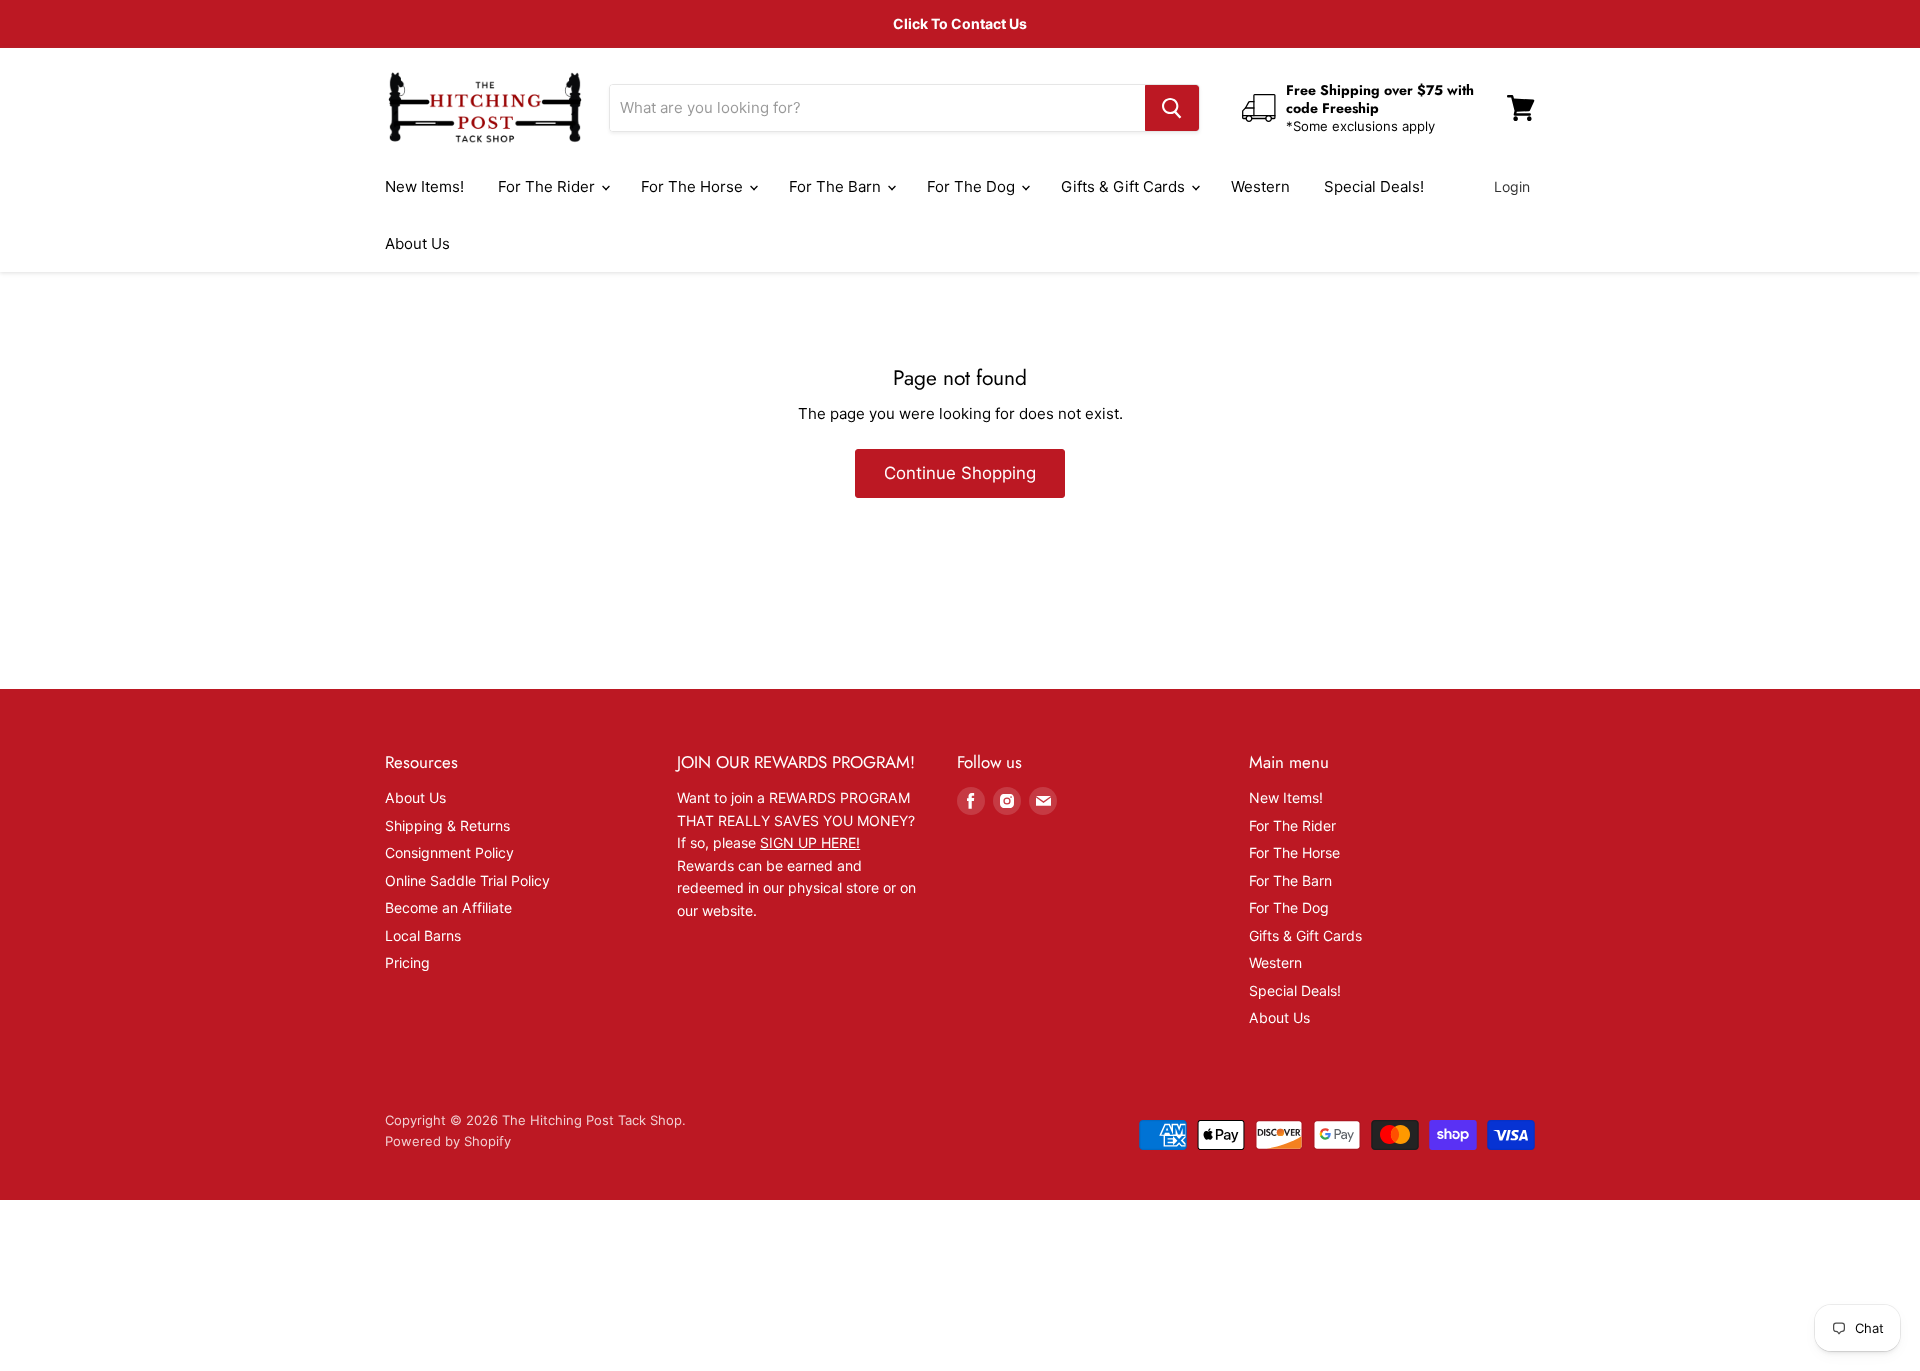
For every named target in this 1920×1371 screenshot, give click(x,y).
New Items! (424, 186)
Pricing (407, 962)
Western (1260, 186)
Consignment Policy (449, 852)
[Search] (1172, 108)
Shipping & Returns (447, 825)
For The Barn (837, 186)
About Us (417, 243)
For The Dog (973, 186)
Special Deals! (1374, 186)
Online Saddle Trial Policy (467, 880)
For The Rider (548, 186)
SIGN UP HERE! (810, 842)
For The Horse (694, 186)
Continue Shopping (960, 473)
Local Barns (423, 935)
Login (1512, 186)
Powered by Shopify (448, 1141)
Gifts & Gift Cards (1125, 186)
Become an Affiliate (448, 907)
